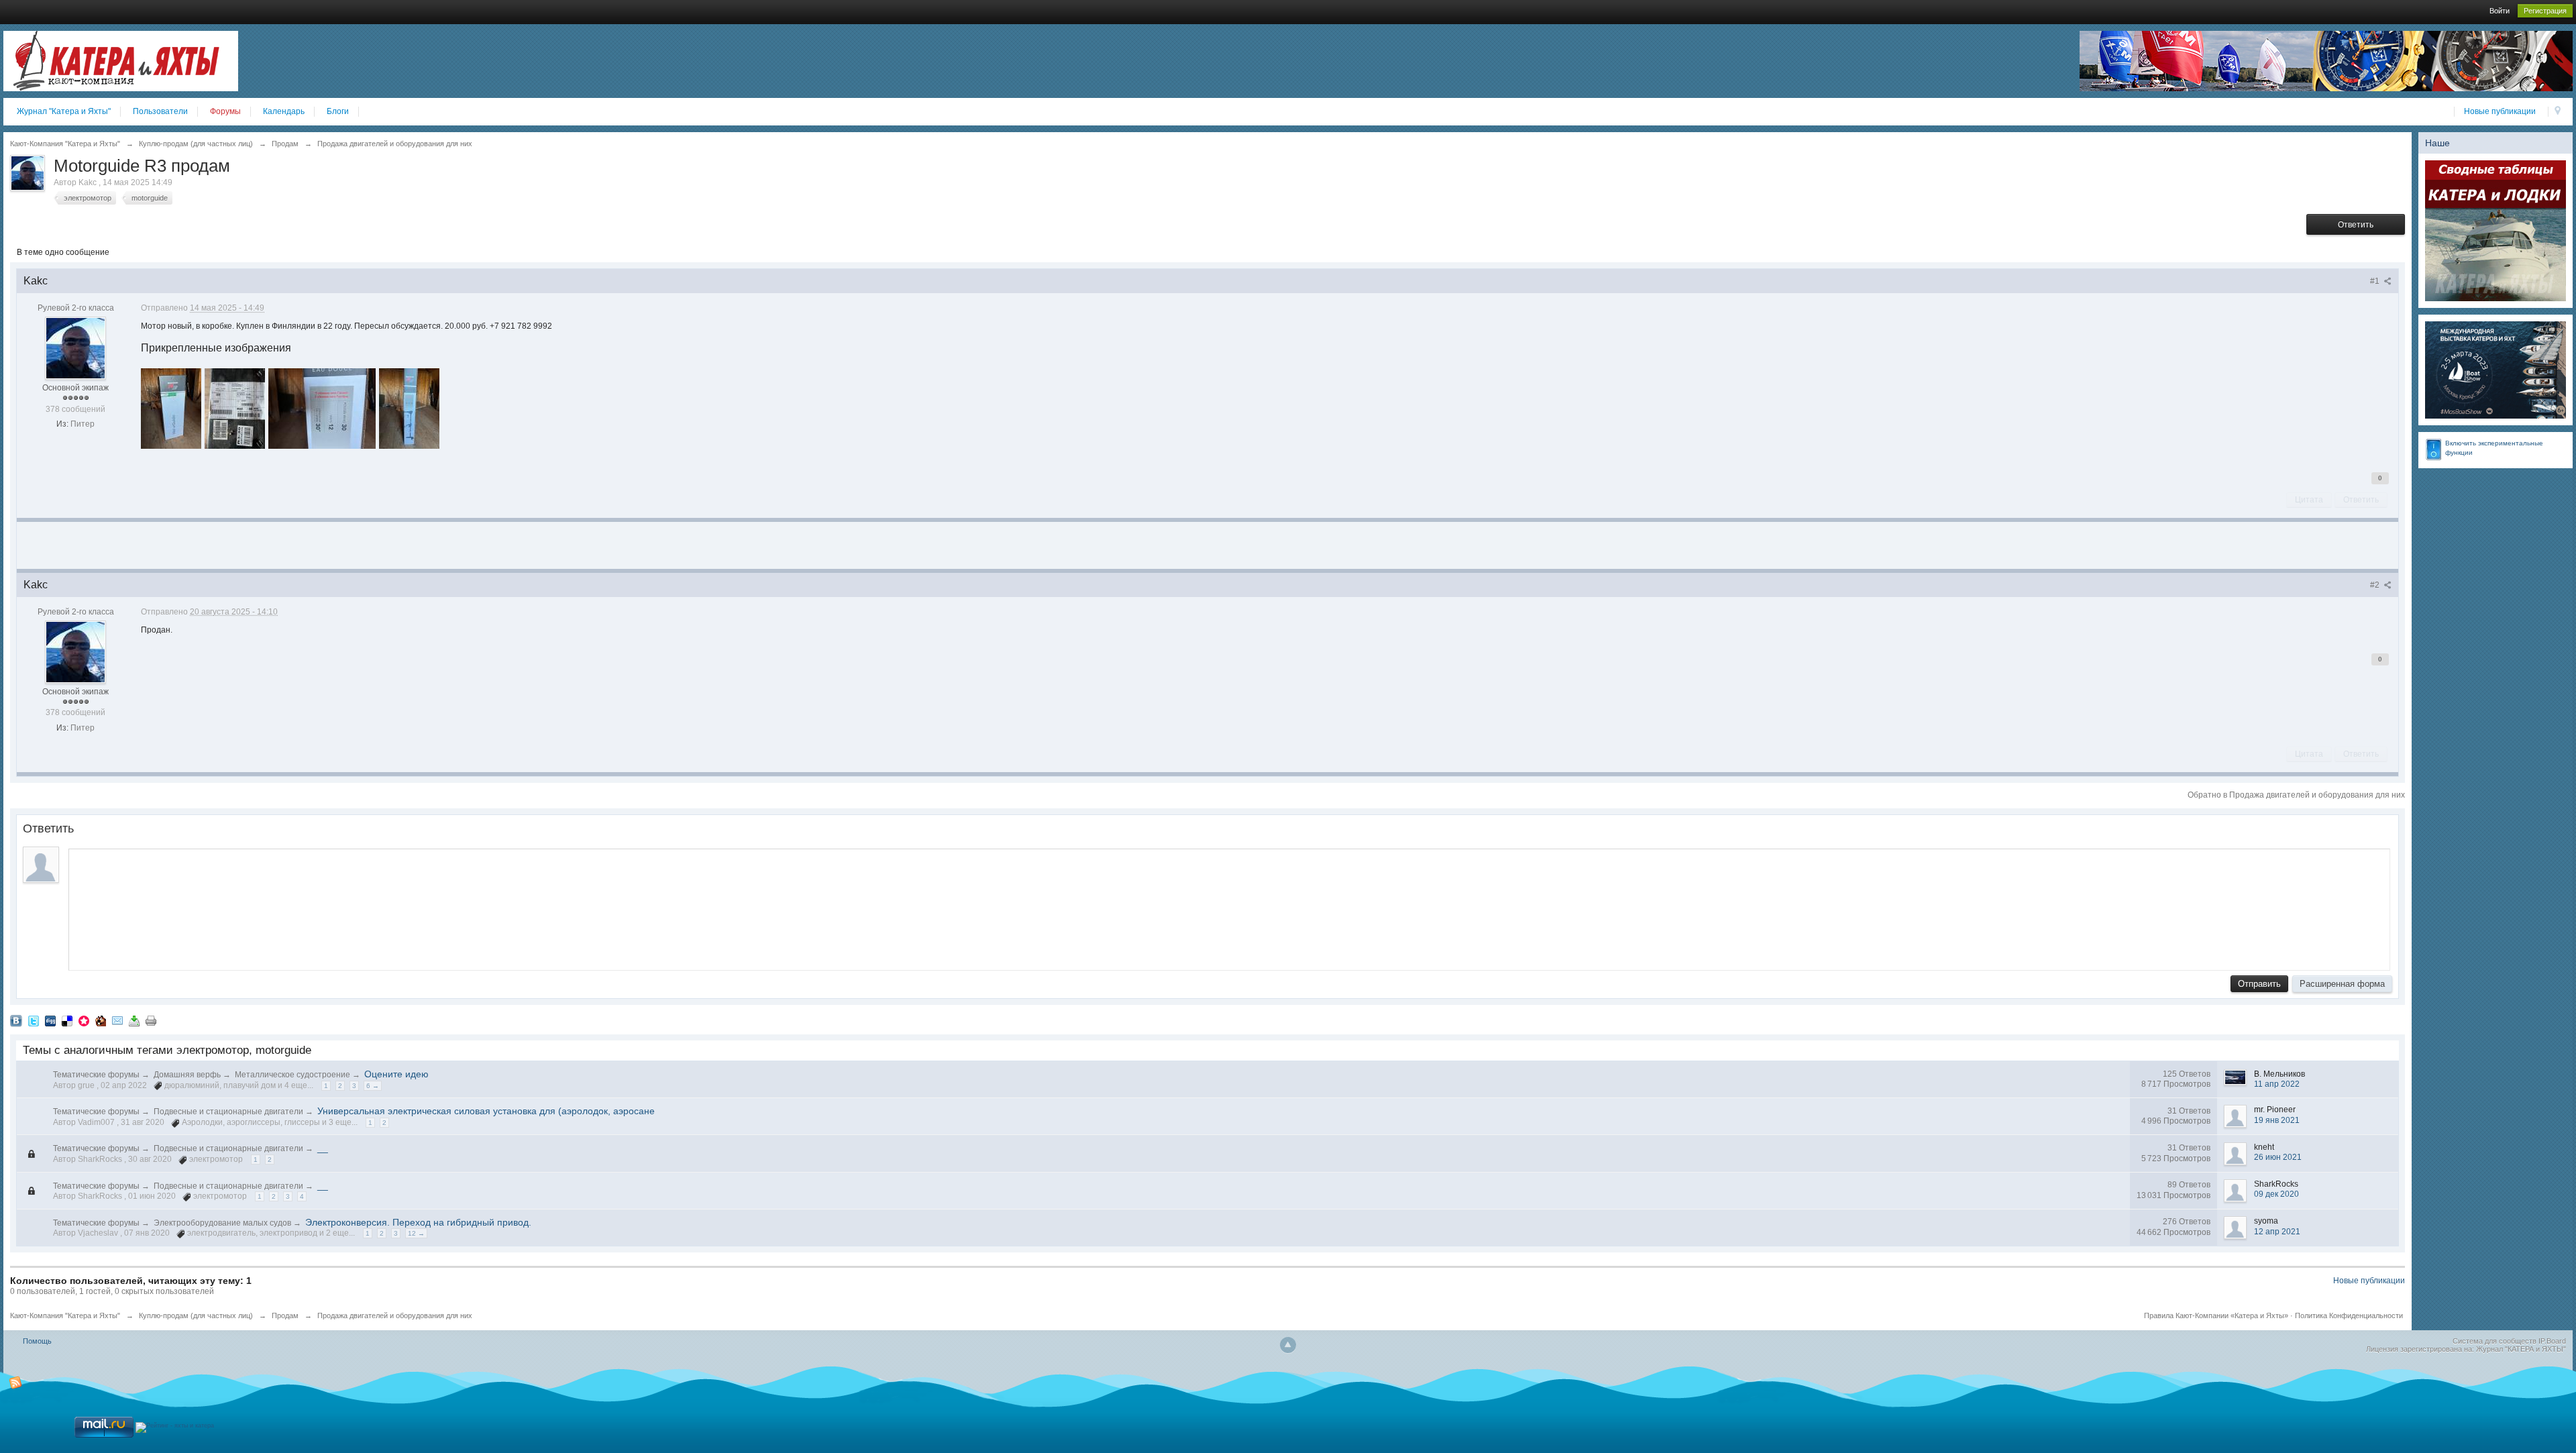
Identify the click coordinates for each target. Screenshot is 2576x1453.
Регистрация (2545, 11)
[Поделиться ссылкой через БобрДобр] (101, 1020)
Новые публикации (2500, 111)
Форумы (225, 111)
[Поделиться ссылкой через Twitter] (34, 1020)
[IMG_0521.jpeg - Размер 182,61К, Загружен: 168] (171, 409)
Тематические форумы (96, 1075)
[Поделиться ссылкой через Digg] (50, 1020)
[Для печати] (151, 1020)
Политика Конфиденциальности (2349, 1315)
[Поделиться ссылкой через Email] (117, 1020)
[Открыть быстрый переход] (2558, 112)
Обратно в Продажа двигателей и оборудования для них (2296, 795)
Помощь (37, 1341)
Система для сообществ (2494, 1341)
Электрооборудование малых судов (222, 1223)
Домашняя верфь (187, 1075)
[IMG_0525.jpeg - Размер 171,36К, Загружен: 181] (409, 409)
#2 (2376, 585)
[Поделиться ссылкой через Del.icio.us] (67, 1020)
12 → (416, 1233)
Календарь (284, 111)
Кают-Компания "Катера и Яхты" (65, 1315)
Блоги (338, 111)
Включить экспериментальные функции (2494, 448)
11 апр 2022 (2277, 1084)
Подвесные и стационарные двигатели (228, 1112)
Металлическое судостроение (292, 1075)
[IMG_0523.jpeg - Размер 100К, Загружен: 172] (322, 409)
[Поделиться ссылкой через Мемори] (84, 1020)
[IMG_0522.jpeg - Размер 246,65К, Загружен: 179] (235, 409)
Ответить (2356, 225)
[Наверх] (1288, 1345)
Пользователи (160, 111)
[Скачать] (134, 1020)
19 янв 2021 (2277, 1120)
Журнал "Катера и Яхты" (64, 111)
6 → (373, 1086)
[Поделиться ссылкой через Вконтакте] (16, 1020)
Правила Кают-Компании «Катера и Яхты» (2216, 1315)
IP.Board (2552, 1341)
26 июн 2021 (2278, 1157)
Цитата (2309, 500)
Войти (2500, 11)
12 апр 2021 (2277, 1232)
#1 (2376, 281)
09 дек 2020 (2276, 1194)
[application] (1229, 906)
